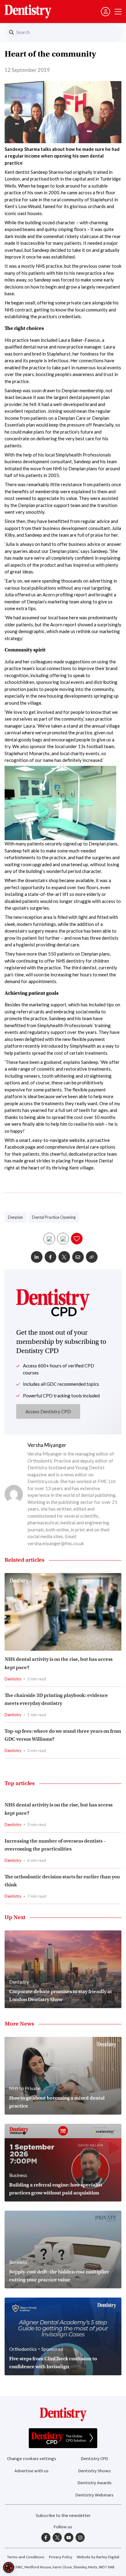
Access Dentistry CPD (48, 1411)
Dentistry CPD (94, 2459)
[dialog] (9, 2567)
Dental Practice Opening (54, 1217)
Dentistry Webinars (94, 2495)
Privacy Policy (61, 2557)
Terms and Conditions (26, 2557)
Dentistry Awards (95, 2483)
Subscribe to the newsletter (63, 2516)
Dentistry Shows (94, 2471)
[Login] (106, 12)
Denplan (15, 1217)
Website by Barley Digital (98, 2557)
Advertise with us (31, 2471)
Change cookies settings (32, 2459)
